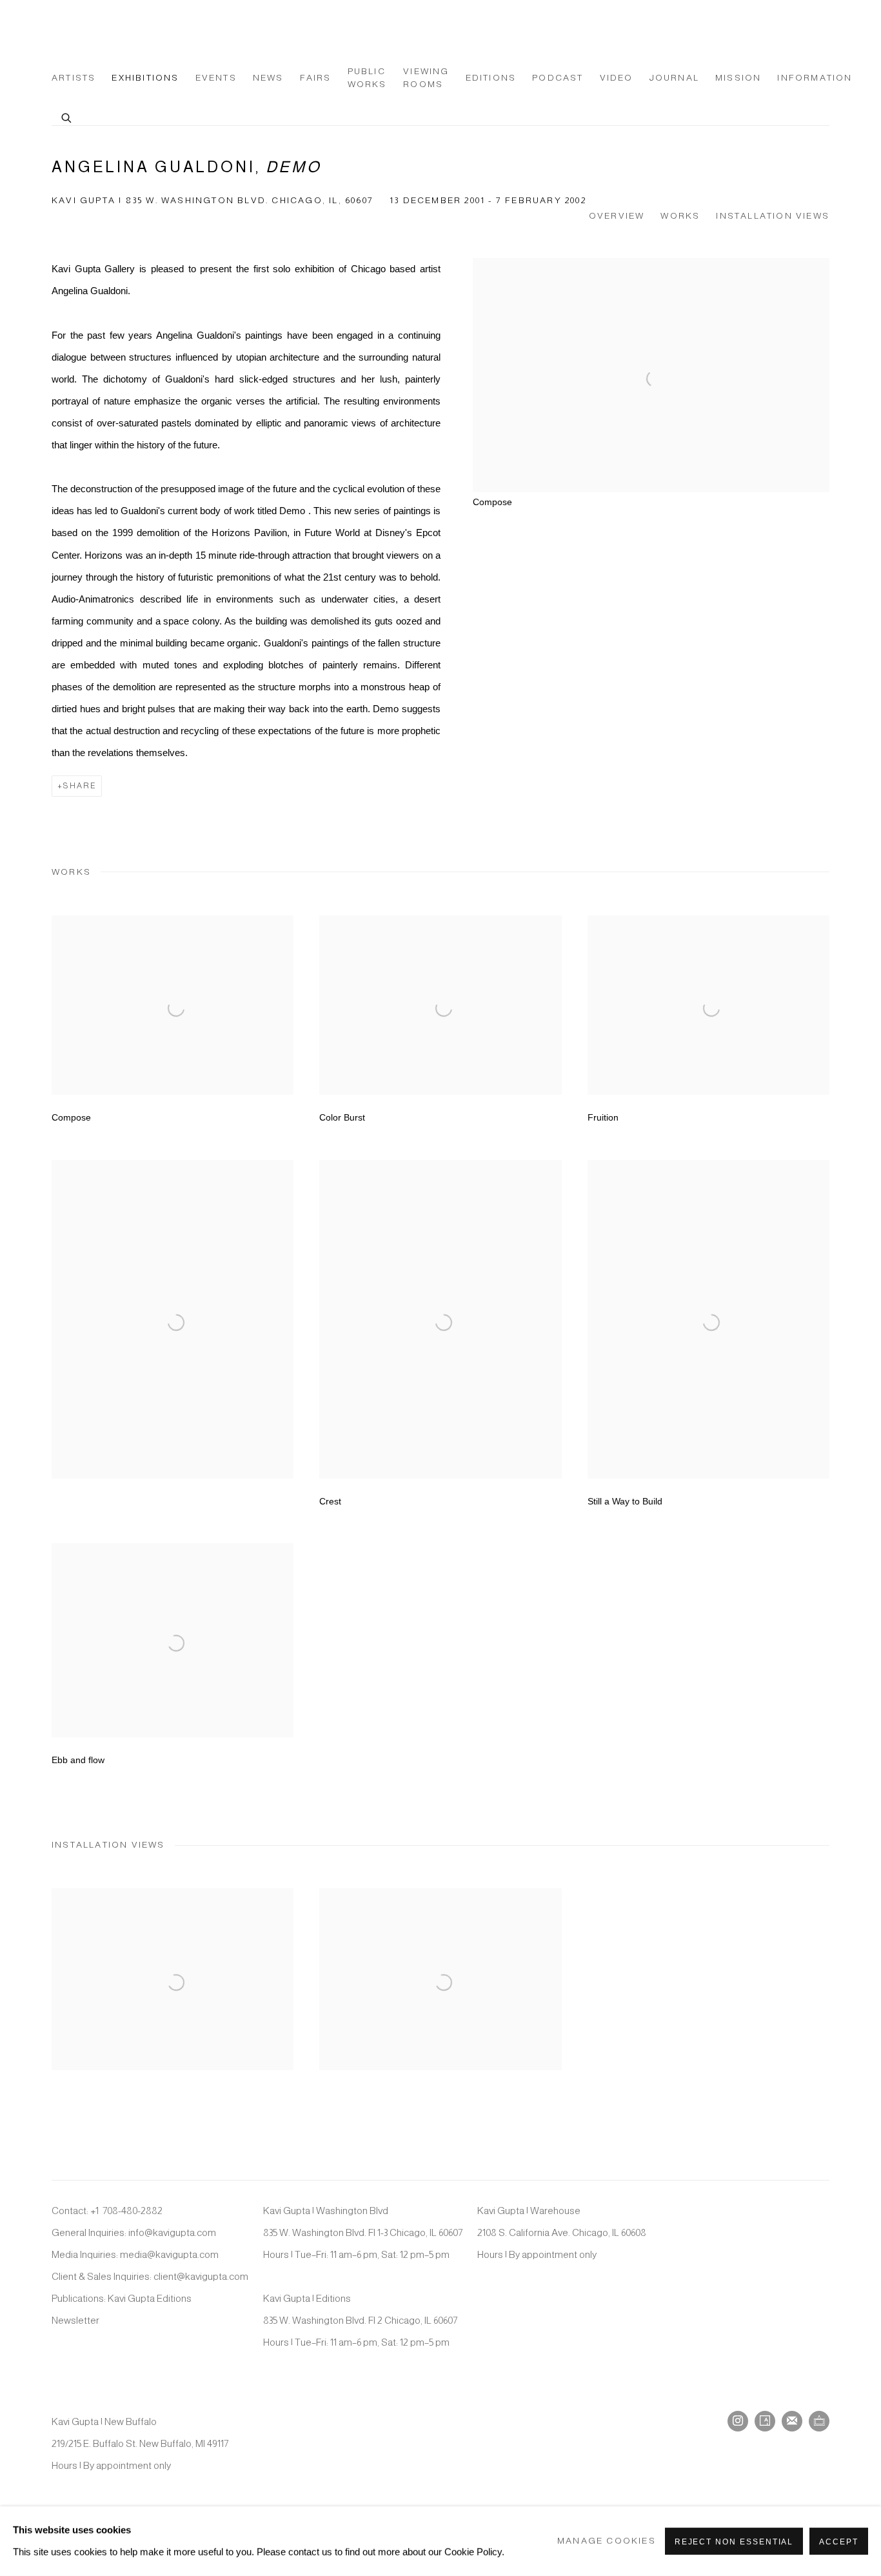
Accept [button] (839, 2542)
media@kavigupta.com (169, 2254)
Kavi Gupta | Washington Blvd (326, 2211)
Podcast (558, 78)
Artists (74, 78)
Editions (491, 78)
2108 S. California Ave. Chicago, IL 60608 (562, 2232)
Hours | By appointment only (537, 2254)
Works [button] (680, 216)
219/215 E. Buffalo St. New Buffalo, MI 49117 (140, 2443)
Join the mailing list (792, 2421)
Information (815, 78)
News (268, 78)
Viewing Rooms (426, 78)
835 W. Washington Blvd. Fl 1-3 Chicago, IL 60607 (363, 2232)
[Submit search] (67, 116)
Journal (674, 78)
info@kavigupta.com (172, 2232)
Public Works (367, 78)
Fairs (316, 78)
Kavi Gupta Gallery (116, 34)
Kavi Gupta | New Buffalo (104, 2421)
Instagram (738, 2421)
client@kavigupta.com (201, 2276)
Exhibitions (145, 78)
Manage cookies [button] (607, 2541)
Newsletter (75, 2320)
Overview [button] (617, 216)
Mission (738, 78)
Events (216, 78)
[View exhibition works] (651, 269)
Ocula (819, 2421)
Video (617, 78)
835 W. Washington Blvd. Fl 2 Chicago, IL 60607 (360, 2320)
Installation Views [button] (773, 216)
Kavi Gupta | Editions (307, 2298)
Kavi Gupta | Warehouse (529, 2211)
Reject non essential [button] (734, 2542)
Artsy (765, 2421)
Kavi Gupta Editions (150, 2298)
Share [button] (80, 786)
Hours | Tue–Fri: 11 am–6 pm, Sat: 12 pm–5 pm (356, 2254)
